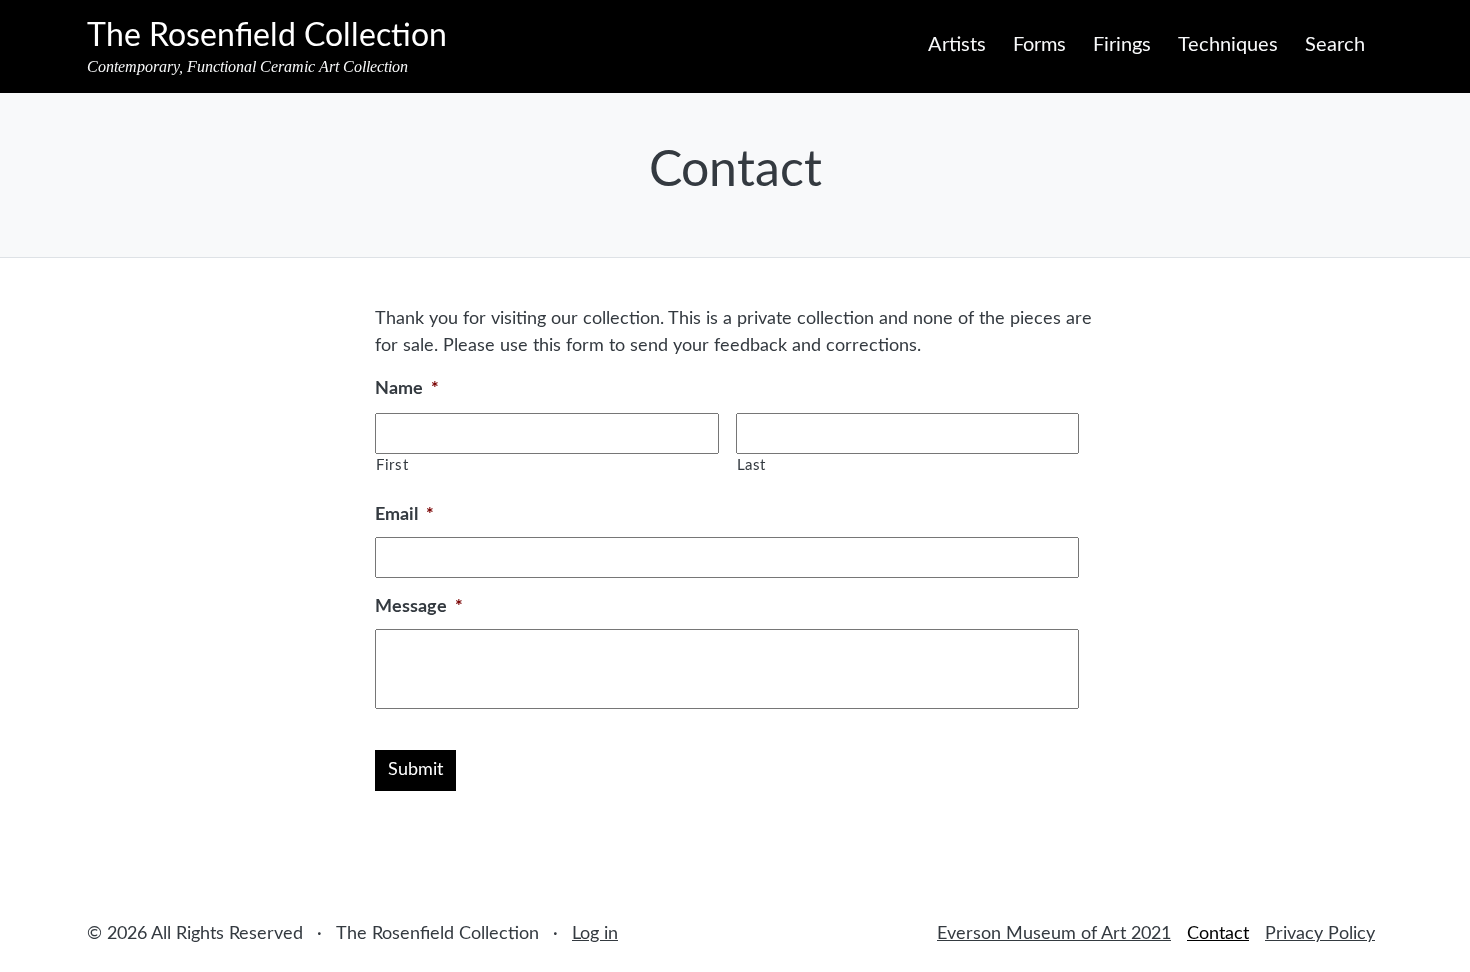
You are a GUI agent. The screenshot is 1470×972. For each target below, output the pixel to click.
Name (407, 389)
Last (752, 465)
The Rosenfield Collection (267, 36)
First (392, 465)
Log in (595, 934)
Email (404, 515)
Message (419, 607)
